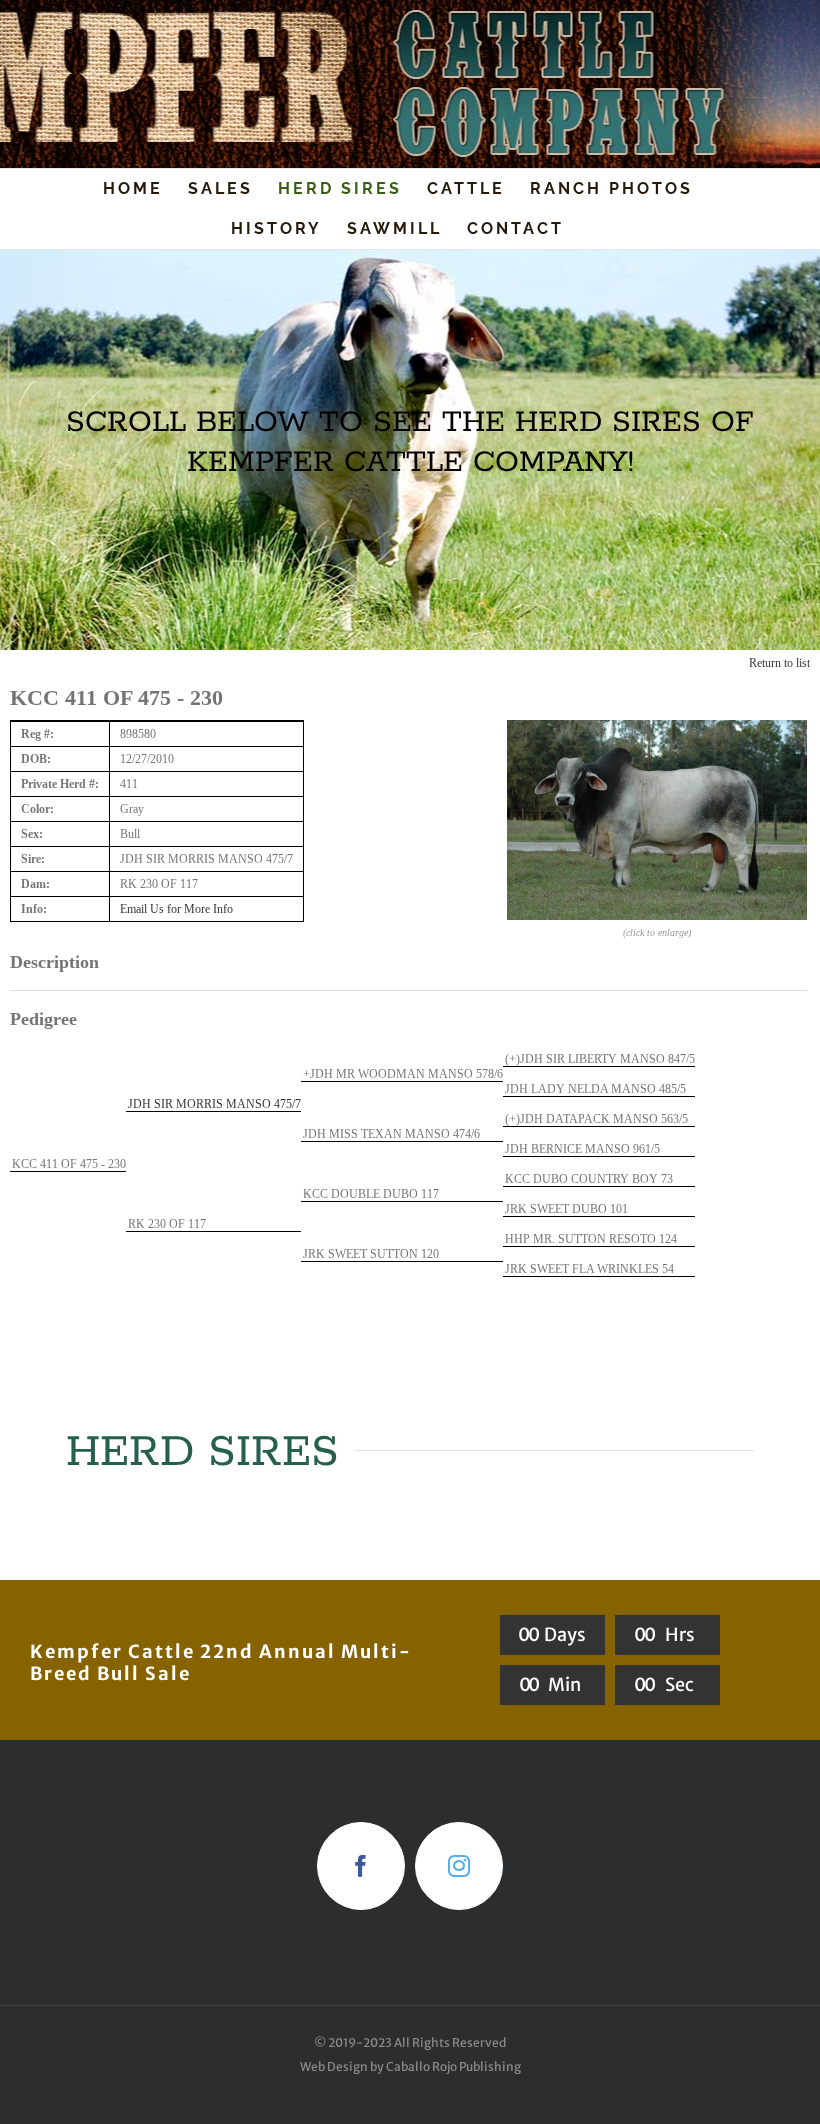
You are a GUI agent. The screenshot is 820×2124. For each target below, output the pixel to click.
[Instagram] (459, 1866)
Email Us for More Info (176, 909)
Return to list (779, 663)
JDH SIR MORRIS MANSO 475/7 (214, 1104)
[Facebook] (361, 1866)
